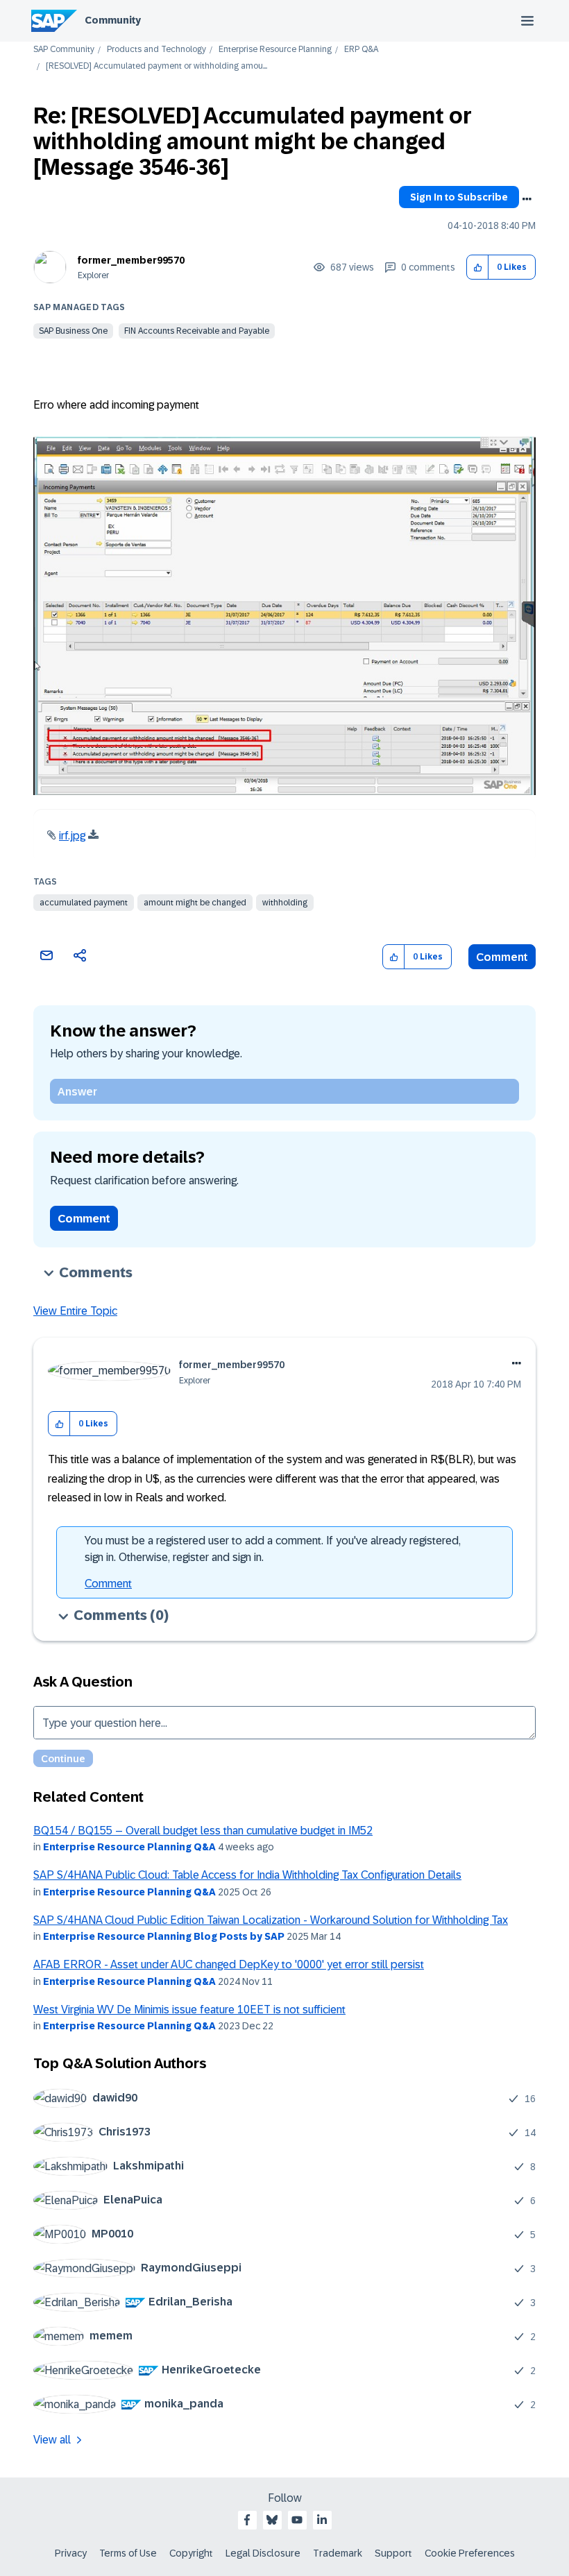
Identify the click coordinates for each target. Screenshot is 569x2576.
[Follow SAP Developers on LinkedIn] (322, 2520)
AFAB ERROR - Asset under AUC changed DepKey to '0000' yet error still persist (229, 1964)
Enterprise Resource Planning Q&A (129, 1847)
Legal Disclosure (263, 2553)
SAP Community (64, 50)
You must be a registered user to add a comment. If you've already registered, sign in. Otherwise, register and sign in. (273, 1549)
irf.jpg (72, 836)
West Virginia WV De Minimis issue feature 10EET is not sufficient (189, 2010)
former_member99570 (131, 260)
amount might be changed (195, 903)
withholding (285, 903)
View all (52, 2440)
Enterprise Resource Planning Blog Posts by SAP (164, 1936)
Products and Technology (156, 50)
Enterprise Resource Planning (275, 50)
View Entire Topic (75, 1311)
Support (393, 2553)
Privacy (71, 2553)
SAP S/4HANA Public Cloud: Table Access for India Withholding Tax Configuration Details (247, 1875)
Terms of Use (128, 2553)
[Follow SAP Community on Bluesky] (272, 2520)
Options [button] (527, 199)
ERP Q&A (361, 50)
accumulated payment (84, 903)
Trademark (338, 2553)
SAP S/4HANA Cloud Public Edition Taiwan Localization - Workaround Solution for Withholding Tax (271, 1920)
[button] (478, 267)
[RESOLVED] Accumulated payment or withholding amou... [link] (156, 66)
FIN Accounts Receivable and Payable (197, 331)
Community (113, 20)
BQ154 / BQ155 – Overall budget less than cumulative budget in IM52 (203, 1831)
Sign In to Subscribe (459, 197)
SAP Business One (73, 331)
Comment (502, 957)
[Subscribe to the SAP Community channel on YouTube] (297, 2520)
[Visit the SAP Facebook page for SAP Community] (247, 2520)
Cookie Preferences (470, 2553)
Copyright (191, 2553)
